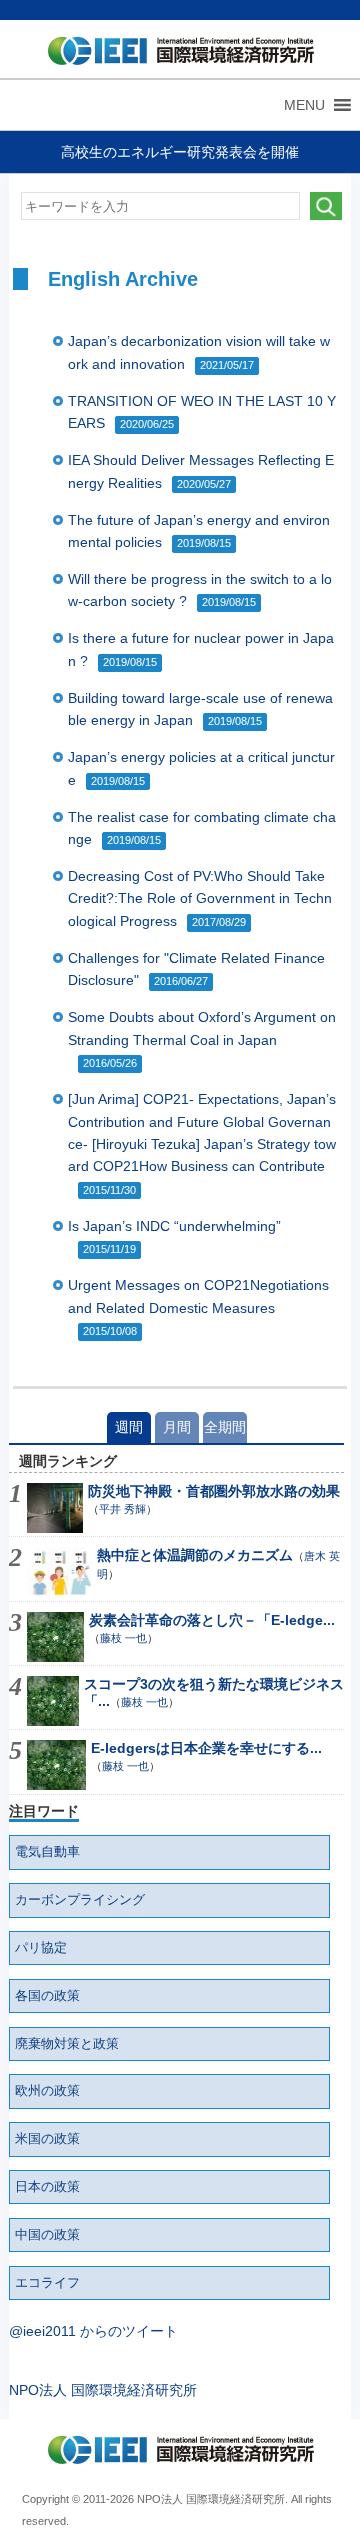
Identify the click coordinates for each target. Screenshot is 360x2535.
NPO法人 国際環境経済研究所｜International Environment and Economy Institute (176, 55)
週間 (129, 1427)
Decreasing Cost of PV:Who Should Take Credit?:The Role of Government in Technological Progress (200, 898)
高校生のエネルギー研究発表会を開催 (180, 152)
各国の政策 (47, 1996)
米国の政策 (47, 2139)
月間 (177, 1427)
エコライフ (47, 2283)
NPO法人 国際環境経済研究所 (103, 2390)
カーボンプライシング (80, 1900)
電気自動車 (47, 1852)
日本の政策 (47, 2187)
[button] (304, 105)
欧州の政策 (47, 2091)
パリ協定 (41, 1948)
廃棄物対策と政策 (67, 2044)
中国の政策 (47, 2235)
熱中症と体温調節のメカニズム (195, 1555)
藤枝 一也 (123, 1638)
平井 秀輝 (122, 1509)
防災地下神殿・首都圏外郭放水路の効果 (214, 1491)
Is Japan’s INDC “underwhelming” (174, 1226)
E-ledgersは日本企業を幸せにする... (206, 1748)
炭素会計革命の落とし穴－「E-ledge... (212, 1620)
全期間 (225, 1427)
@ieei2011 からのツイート (93, 2331)
